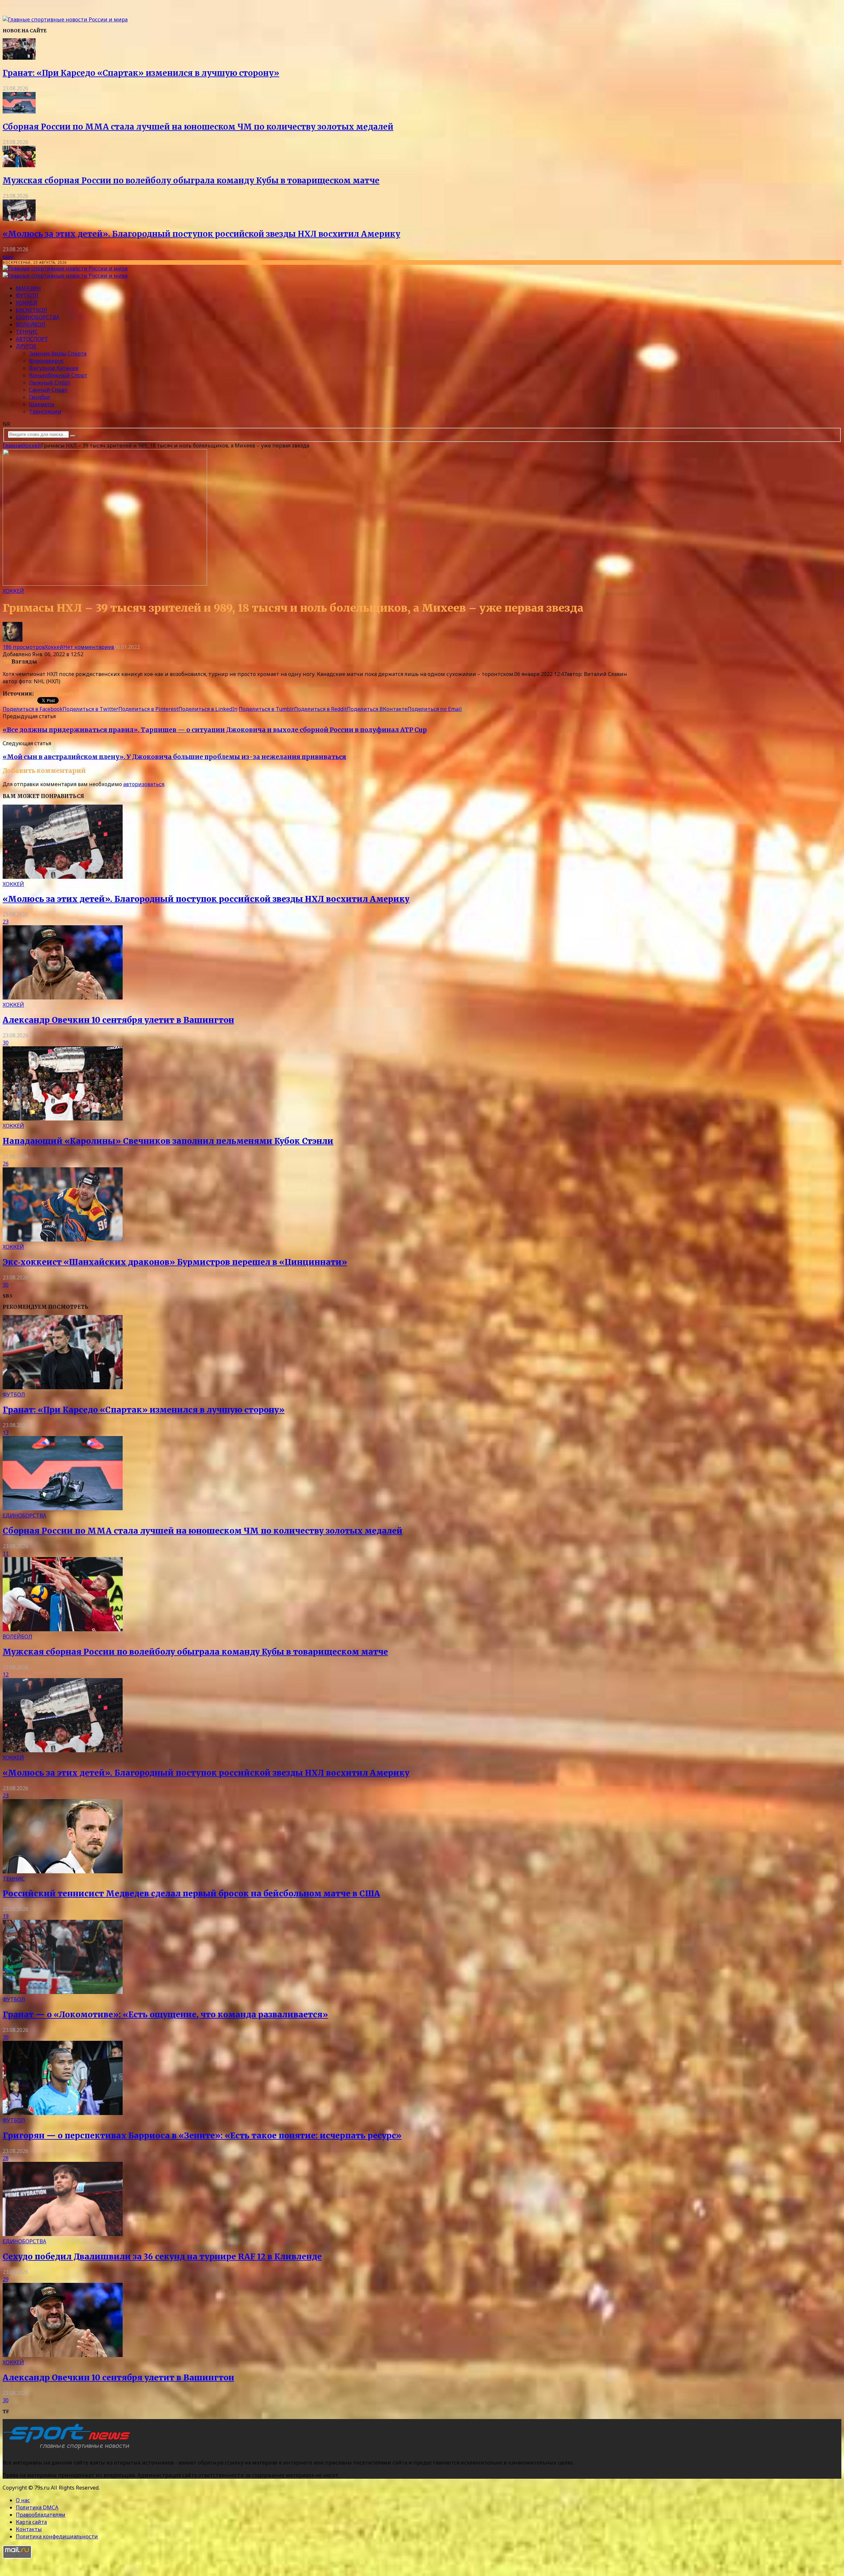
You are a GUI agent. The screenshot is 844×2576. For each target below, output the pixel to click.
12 (6, 1674)
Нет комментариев (89, 647)
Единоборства (38, 317)
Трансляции (45, 412)
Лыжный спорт (50, 383)
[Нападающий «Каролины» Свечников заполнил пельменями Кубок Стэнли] (63, 1119)
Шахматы (42, 404)
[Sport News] (65, 19)
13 (6, 1432)
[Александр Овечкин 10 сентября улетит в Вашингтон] (63, 997)
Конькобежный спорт (58, 375)
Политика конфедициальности (57, 2536)
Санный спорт (48, 390)
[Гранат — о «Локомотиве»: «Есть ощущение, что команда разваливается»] (63, 1992)
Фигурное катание (54, 368)
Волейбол (31, 324)
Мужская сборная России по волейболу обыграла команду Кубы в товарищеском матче (191, 181)
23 (6, 922)
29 (6, 2279)
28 (6, 2158)
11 (6, 1553)
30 (6, 1043)
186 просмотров (24, 647)
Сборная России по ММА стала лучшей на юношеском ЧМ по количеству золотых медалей (198, 127)
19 (6, 1916)
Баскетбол (31, 310)
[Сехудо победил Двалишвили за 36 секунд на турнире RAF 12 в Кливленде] (63, 2234)
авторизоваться (144, 784)
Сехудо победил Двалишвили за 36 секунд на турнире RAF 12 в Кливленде (162, 2257)
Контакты (29, 2529)
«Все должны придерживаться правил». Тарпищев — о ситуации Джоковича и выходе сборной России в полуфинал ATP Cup (215, 730)
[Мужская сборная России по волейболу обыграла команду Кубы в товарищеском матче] (19, 165)
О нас (23, 2500)
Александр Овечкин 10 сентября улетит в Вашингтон (118, 1020)
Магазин (28, 288)
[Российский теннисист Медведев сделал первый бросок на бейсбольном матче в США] (63, 1871)
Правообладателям (41, 2515)
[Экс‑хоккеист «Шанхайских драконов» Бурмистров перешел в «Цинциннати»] (63, 1240)
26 (6, 1164)
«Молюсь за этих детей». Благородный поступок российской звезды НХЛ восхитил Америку (201, 234)
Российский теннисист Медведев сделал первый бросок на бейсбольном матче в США (191, 1894)
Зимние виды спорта (58, 353)
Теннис (27, 332)
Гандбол (40, 397)
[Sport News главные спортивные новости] (69, 2449)
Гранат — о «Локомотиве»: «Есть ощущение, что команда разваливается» (165, 2015)
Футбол (27, 295)
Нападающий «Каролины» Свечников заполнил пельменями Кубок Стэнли (168, 1141)
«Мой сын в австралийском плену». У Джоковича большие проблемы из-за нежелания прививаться (174, 757)
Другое (26, 346)
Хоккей (27, 303)
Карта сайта (31, 2522)
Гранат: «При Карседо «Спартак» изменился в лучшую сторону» (141, 73)
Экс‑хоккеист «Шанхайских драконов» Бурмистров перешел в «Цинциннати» (175, 1262)
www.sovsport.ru (57, 693)
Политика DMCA (37, 2507)
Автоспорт (32, 339)
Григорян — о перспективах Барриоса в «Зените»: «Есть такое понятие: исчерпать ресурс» (202, 2136)
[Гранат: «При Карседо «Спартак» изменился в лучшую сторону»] (19, 58)
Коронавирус (46, 361)
